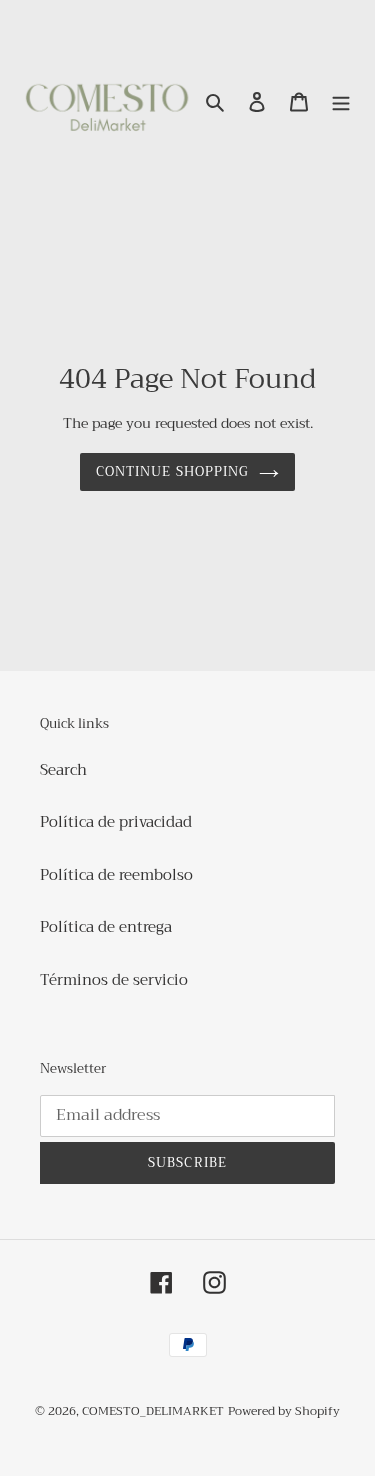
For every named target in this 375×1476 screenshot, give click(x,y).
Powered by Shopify (284, 1411)
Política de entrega (106, 927)
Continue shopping (172, 471)
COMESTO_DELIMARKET (153, 1411)
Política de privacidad (116, 822)
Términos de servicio (114, 980)
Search (63, 770)
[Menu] (341, 101)
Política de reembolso (116, 875)
